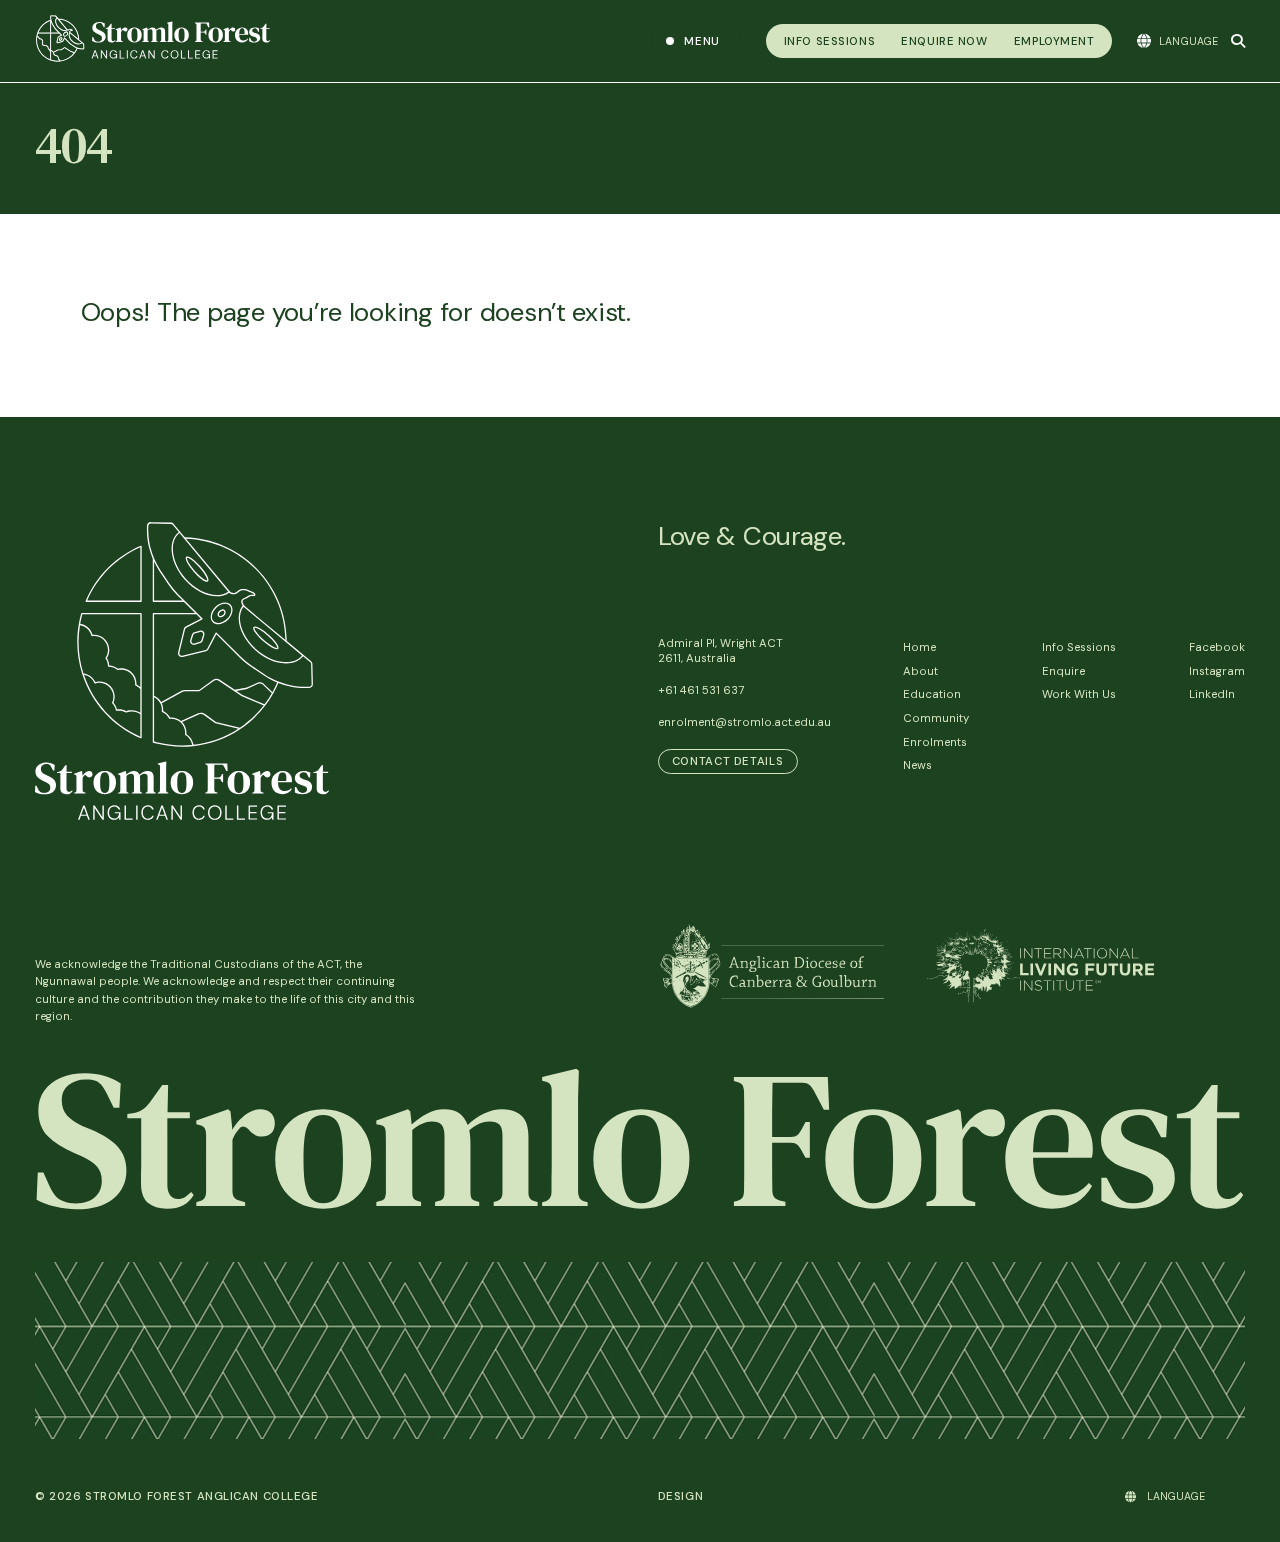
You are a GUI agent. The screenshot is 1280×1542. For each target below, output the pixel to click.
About (920, 671)
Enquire (1063, 671)
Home (919, 647)
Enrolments (935, 742)
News (917, 765)
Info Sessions (1079, 647)
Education (932, 694)
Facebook (1217, 647)
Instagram (1217, 671)
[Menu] (696, 40)
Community (936, 718)
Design (681, 1496)
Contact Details (728, 761)
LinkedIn (1212, 694)
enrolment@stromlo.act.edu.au (744, 722)
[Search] (1238, 41)
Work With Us (1079, 694)
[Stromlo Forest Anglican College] (332, 40)
